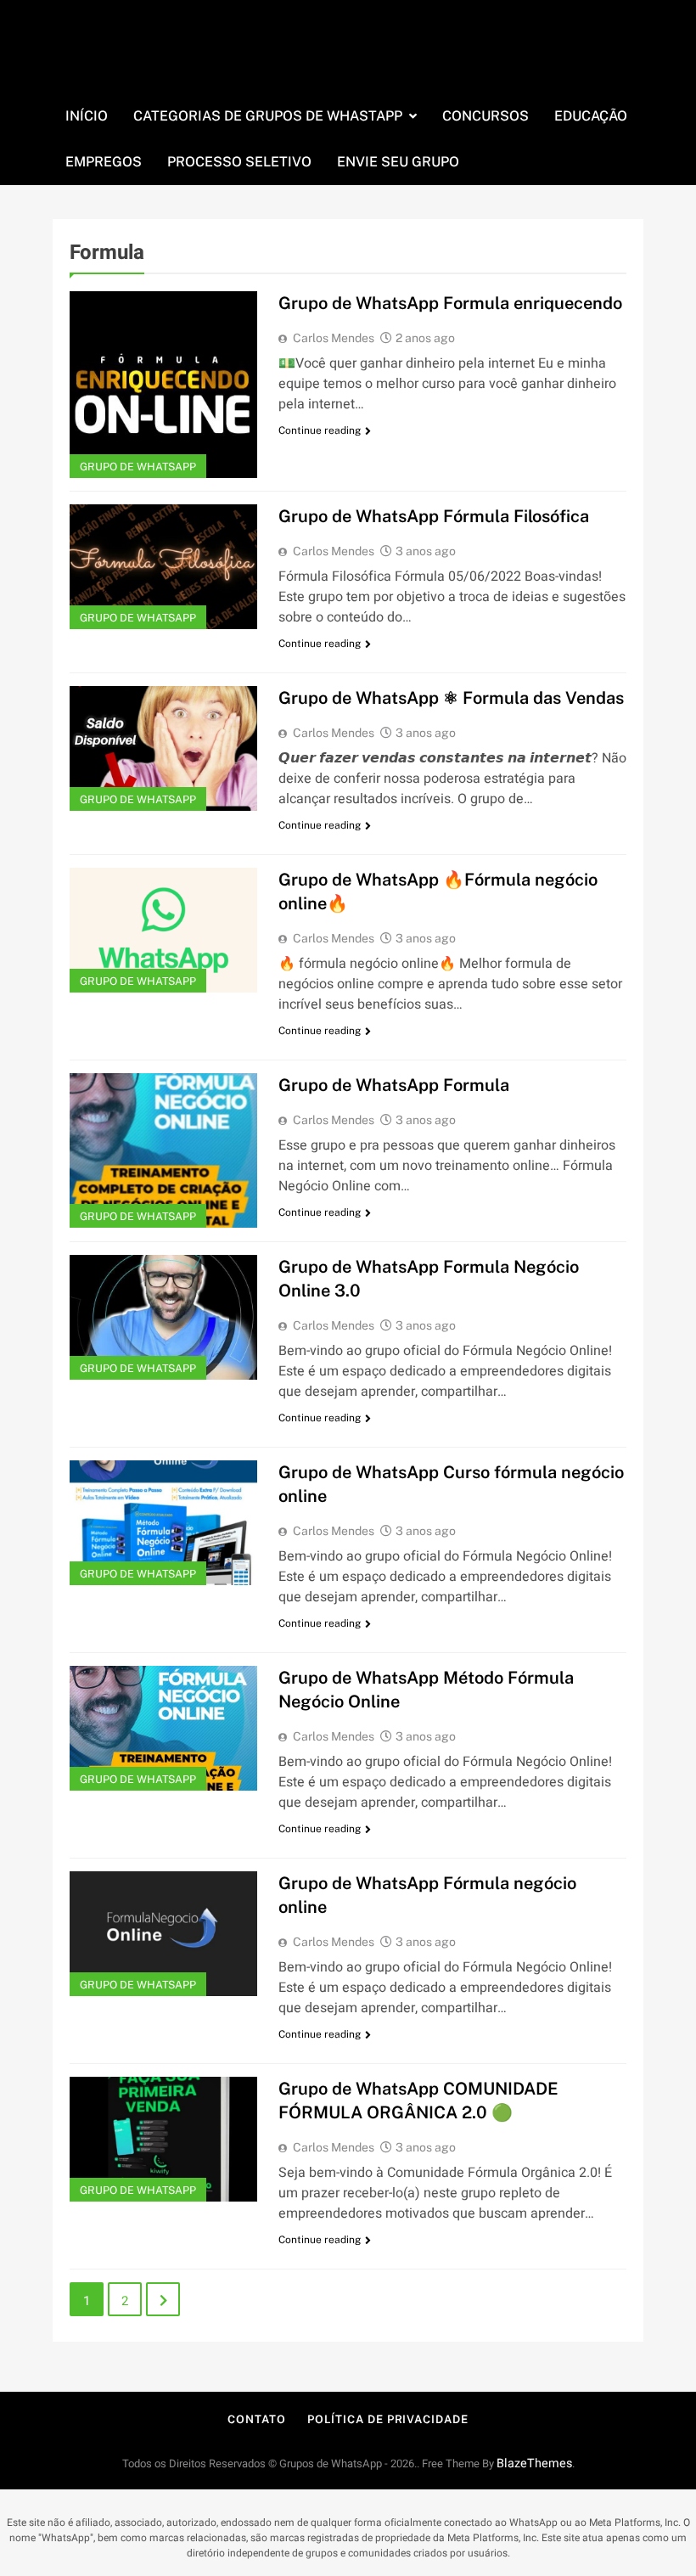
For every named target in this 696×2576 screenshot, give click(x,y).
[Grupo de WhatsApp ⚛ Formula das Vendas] (163, 748)
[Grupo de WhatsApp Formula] (163, 1150)
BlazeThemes (534, 2464)
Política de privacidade (388, 2419)
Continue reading (320, 430)
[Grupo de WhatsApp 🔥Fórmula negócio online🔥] (163, 930)
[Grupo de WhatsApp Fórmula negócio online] (163, 1934)
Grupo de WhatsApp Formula (394, 1085)
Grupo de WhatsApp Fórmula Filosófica (434, 516)
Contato (256, 2419)
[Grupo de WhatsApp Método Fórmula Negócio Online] (163, 1728)
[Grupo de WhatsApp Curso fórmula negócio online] (163, 1523)
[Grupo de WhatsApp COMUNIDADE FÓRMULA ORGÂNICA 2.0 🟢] (163, 2139)
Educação (591, 116)
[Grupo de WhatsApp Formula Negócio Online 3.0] (163, 1317)
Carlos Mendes (334, 338)
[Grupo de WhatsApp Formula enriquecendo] (163, 385)
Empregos (104, 162)
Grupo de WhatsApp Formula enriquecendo (450, 303)
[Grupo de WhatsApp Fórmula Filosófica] (163, 567)
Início (87, 116)
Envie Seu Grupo (398, 162)
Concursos (486, 116)
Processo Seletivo (239, 162)
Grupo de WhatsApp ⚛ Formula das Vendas (451, 698)
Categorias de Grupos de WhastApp (268, 116)
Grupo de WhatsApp (138, 467)
